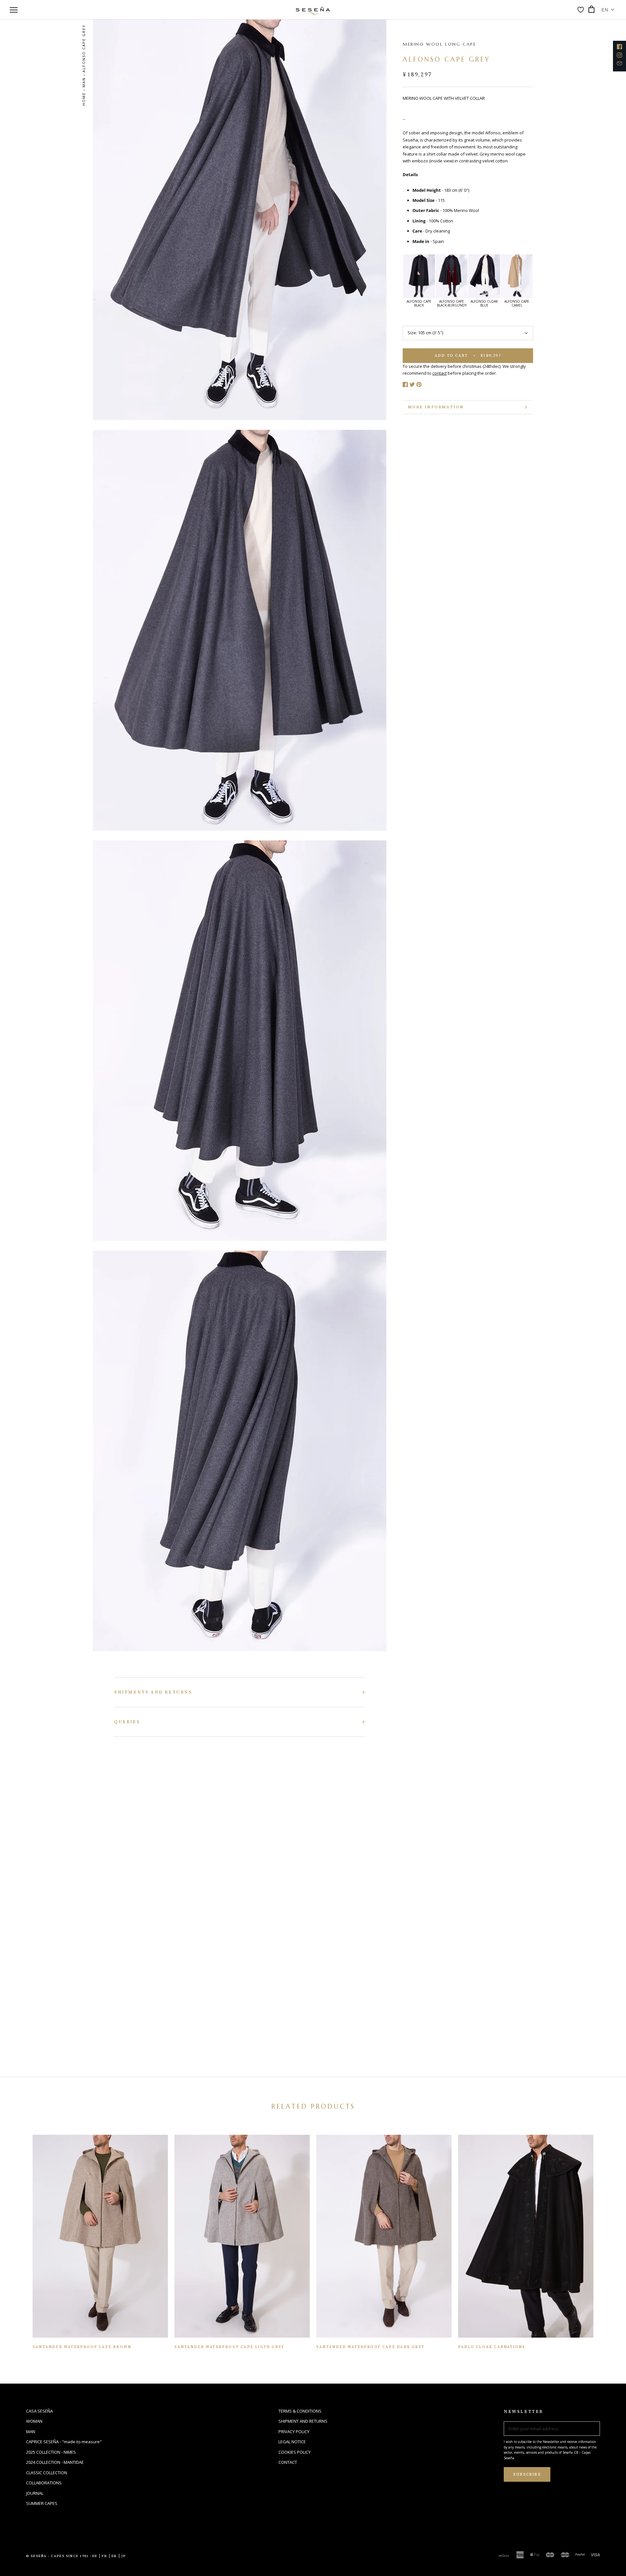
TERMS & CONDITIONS (300, 2411)
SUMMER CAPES (42, 2503)
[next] (606, 2239)
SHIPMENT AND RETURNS (303, 2421)
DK (114, 2556)
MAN (84, 82)
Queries (127, 1722)
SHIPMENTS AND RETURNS (153, 1692)
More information (436, 407)
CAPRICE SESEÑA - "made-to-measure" (64, 2442)
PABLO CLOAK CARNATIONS (492, 2347)
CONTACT (288, 2462)
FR (104, 2556)
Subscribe (527, 2474)
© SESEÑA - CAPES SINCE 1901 (58, 2556)
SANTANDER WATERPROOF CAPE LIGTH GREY (229, 2347)
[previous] (20, 2239)
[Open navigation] (14, 10)
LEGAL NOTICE (292, 2442)
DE (95, 2556)
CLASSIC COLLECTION (47, 2473)
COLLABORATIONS (44, 2483)
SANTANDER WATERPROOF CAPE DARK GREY (370, 2347)
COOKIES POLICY (295, 2452)
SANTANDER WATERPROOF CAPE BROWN (82, 2347)
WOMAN (34, 2421)
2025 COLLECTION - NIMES (51, 2452)
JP (124, 2556)
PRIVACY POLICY (294, 2432)
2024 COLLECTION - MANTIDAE (55, 2462)
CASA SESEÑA (39, 2411)
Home (84, 99)
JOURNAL (35, 2493)
